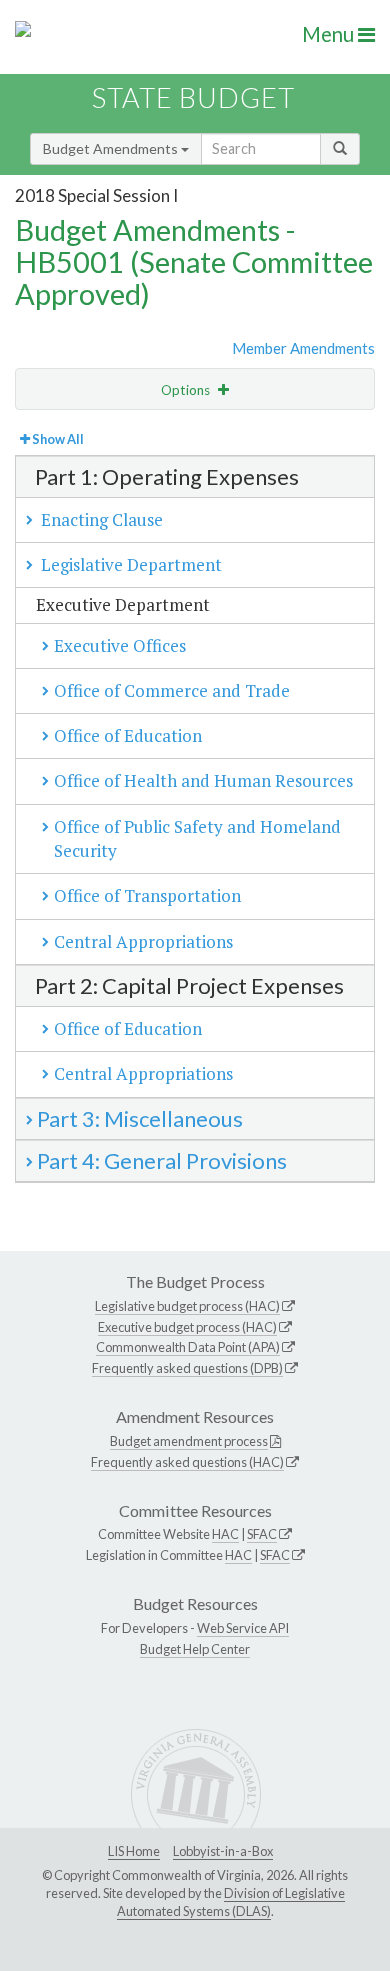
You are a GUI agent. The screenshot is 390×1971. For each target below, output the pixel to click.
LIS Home (134, 1851)
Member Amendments (303, 348)
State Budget (193, 97)
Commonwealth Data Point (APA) (188, 1347)
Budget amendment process (189, 1441)
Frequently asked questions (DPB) (187, 1368)
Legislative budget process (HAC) (187, 1306)
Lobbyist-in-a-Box (223, 1851)
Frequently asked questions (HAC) (187, 1462)
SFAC (262, 1534)
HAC (225, 1534)
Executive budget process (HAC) (187, 1327)
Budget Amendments (112, 148)
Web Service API (243, 1628)
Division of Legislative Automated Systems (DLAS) (231, 1902)
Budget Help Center (195, 1649)
